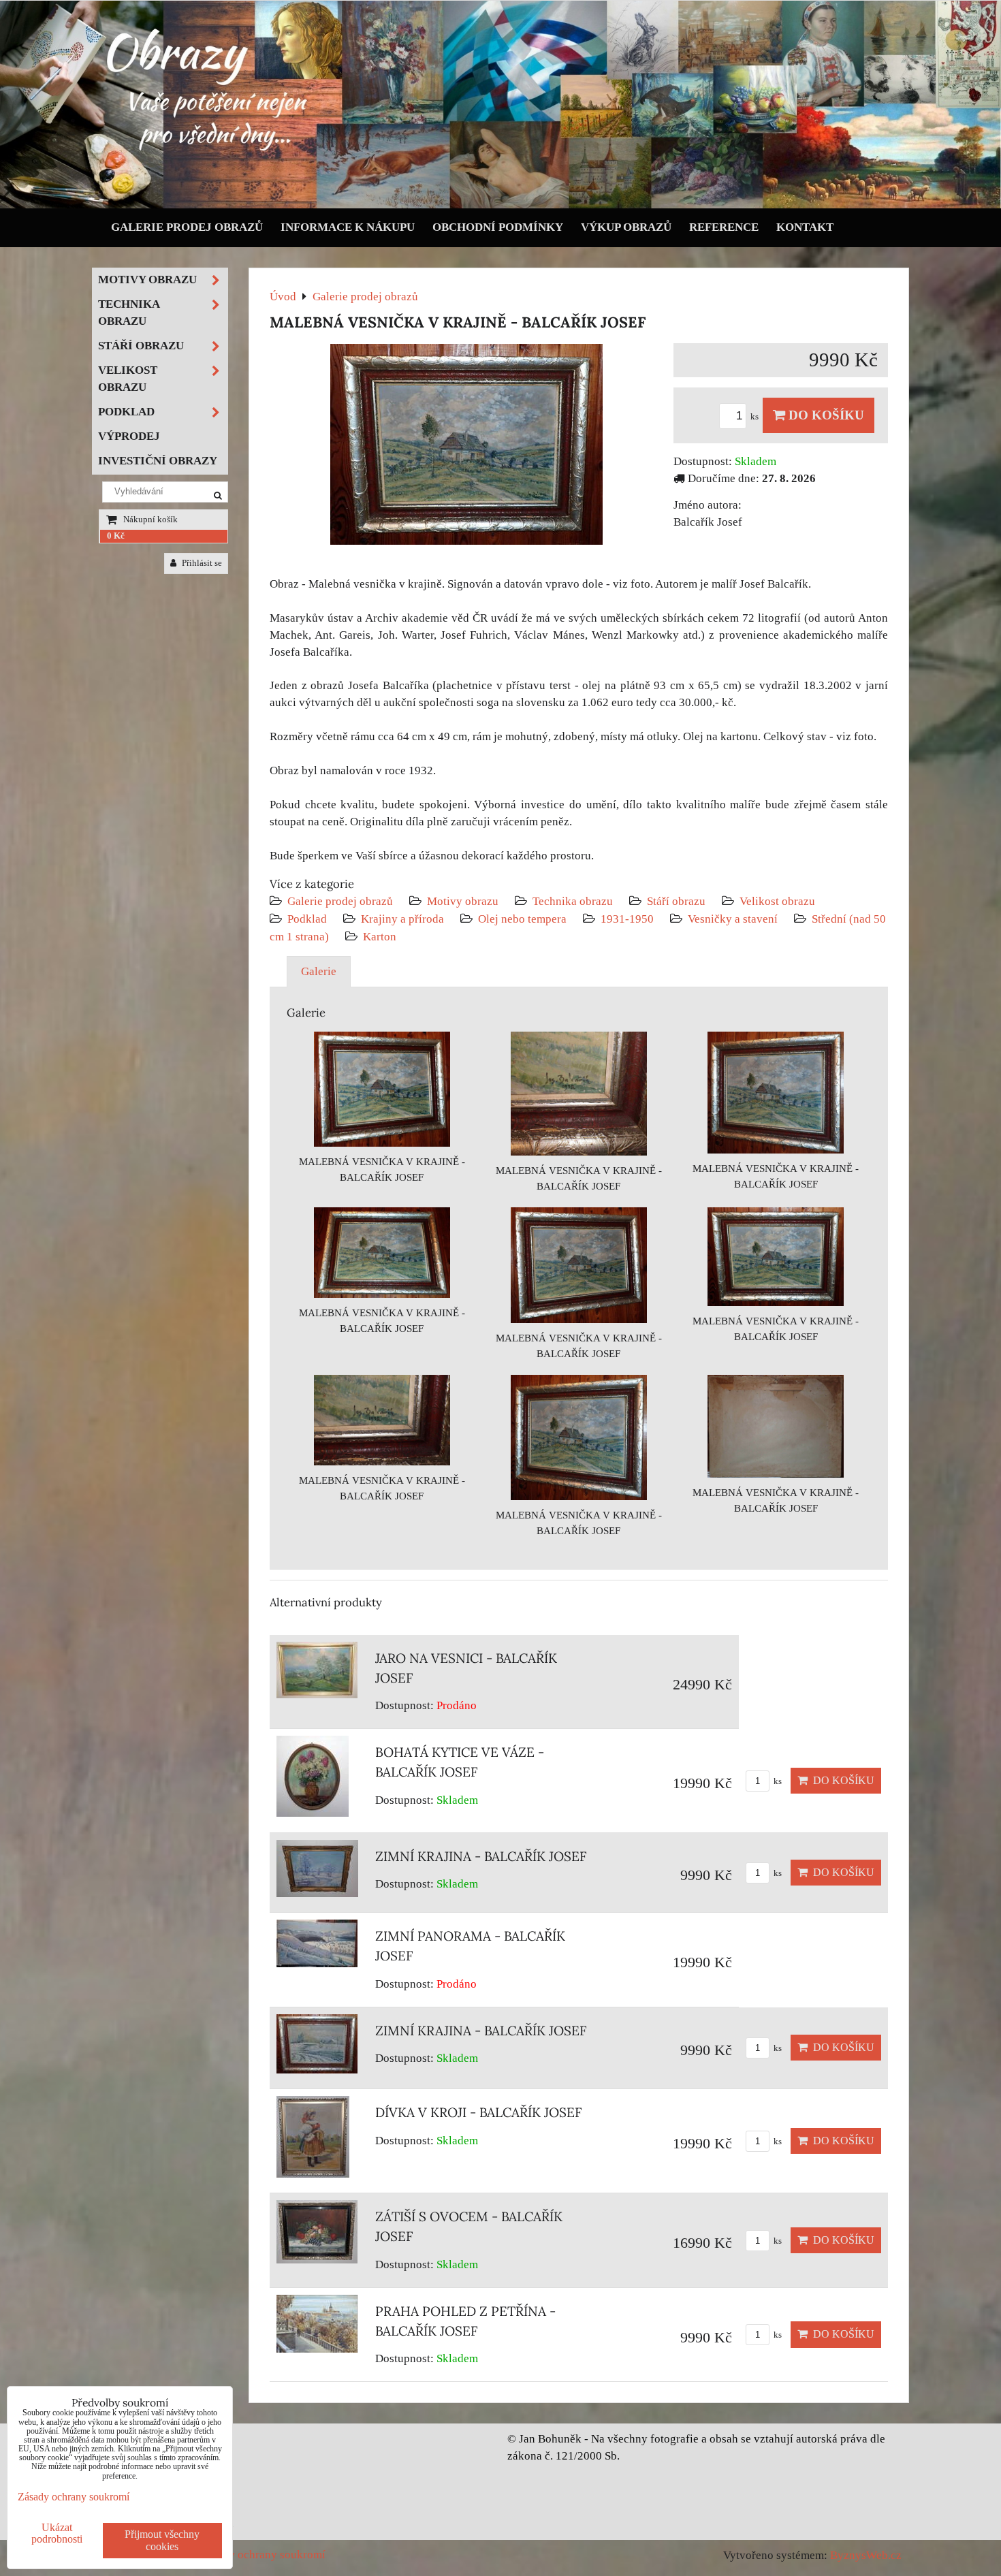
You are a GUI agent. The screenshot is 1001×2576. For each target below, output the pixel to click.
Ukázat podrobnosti (57, 2533)
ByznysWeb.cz (866, 2555)
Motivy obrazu (463, 901)
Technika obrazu (573, 901)
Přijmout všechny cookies (162, 2540)
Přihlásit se (201, 563)
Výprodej (129, 436)
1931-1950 (627, 919)
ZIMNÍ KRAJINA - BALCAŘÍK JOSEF (481, 1856)
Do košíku (825, 415)
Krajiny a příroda (402, 919)
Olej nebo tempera (522, 919)
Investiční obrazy (158, 461)
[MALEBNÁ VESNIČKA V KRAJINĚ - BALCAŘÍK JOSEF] (466, 447)
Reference (724, 227)
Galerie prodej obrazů (187, 227)
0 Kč (116, 536)
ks (756, 417)
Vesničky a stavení (734, 919)
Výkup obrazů (626, 227)
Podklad (307, 919)
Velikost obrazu (777, 901)
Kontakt (805, 227)
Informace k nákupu (348, 227)
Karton (380, 937)
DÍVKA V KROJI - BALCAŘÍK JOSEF (479, 2112)
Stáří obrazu (676, 901)
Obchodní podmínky (498, 227)
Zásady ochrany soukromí (263, 2555)
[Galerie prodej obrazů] (500, 205)
